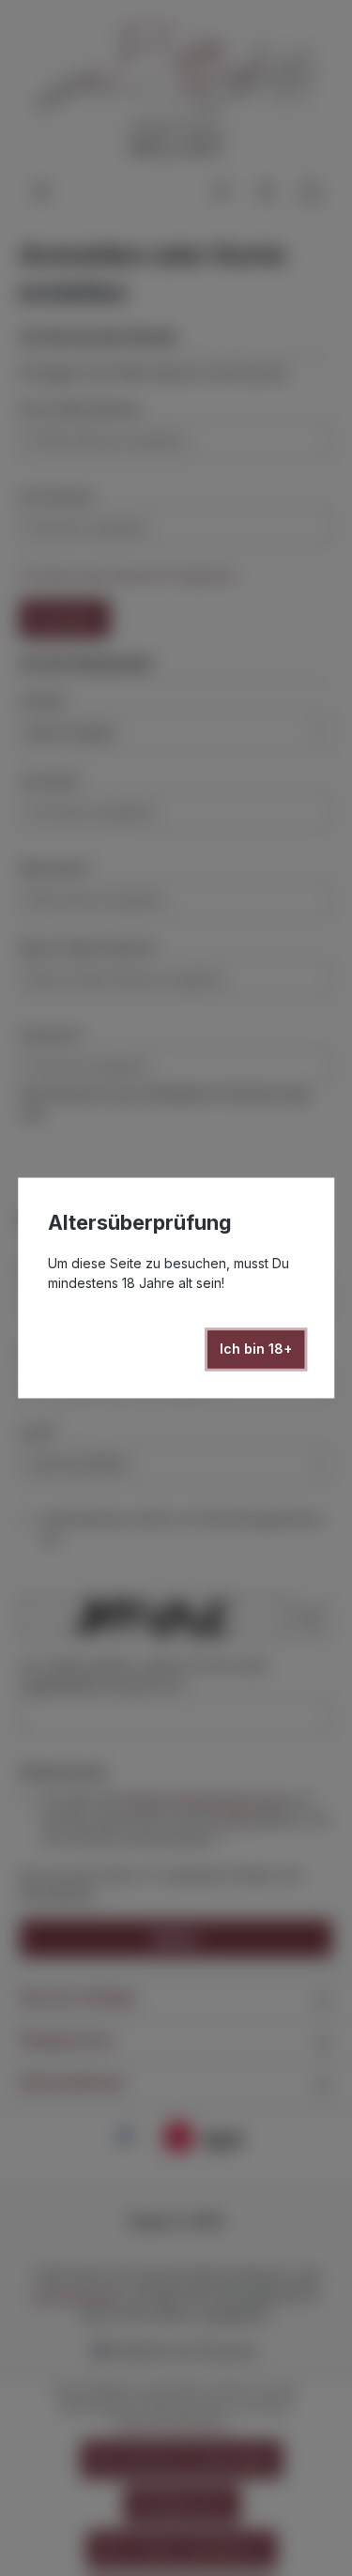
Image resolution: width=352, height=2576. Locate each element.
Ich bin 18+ (256, 1349)
